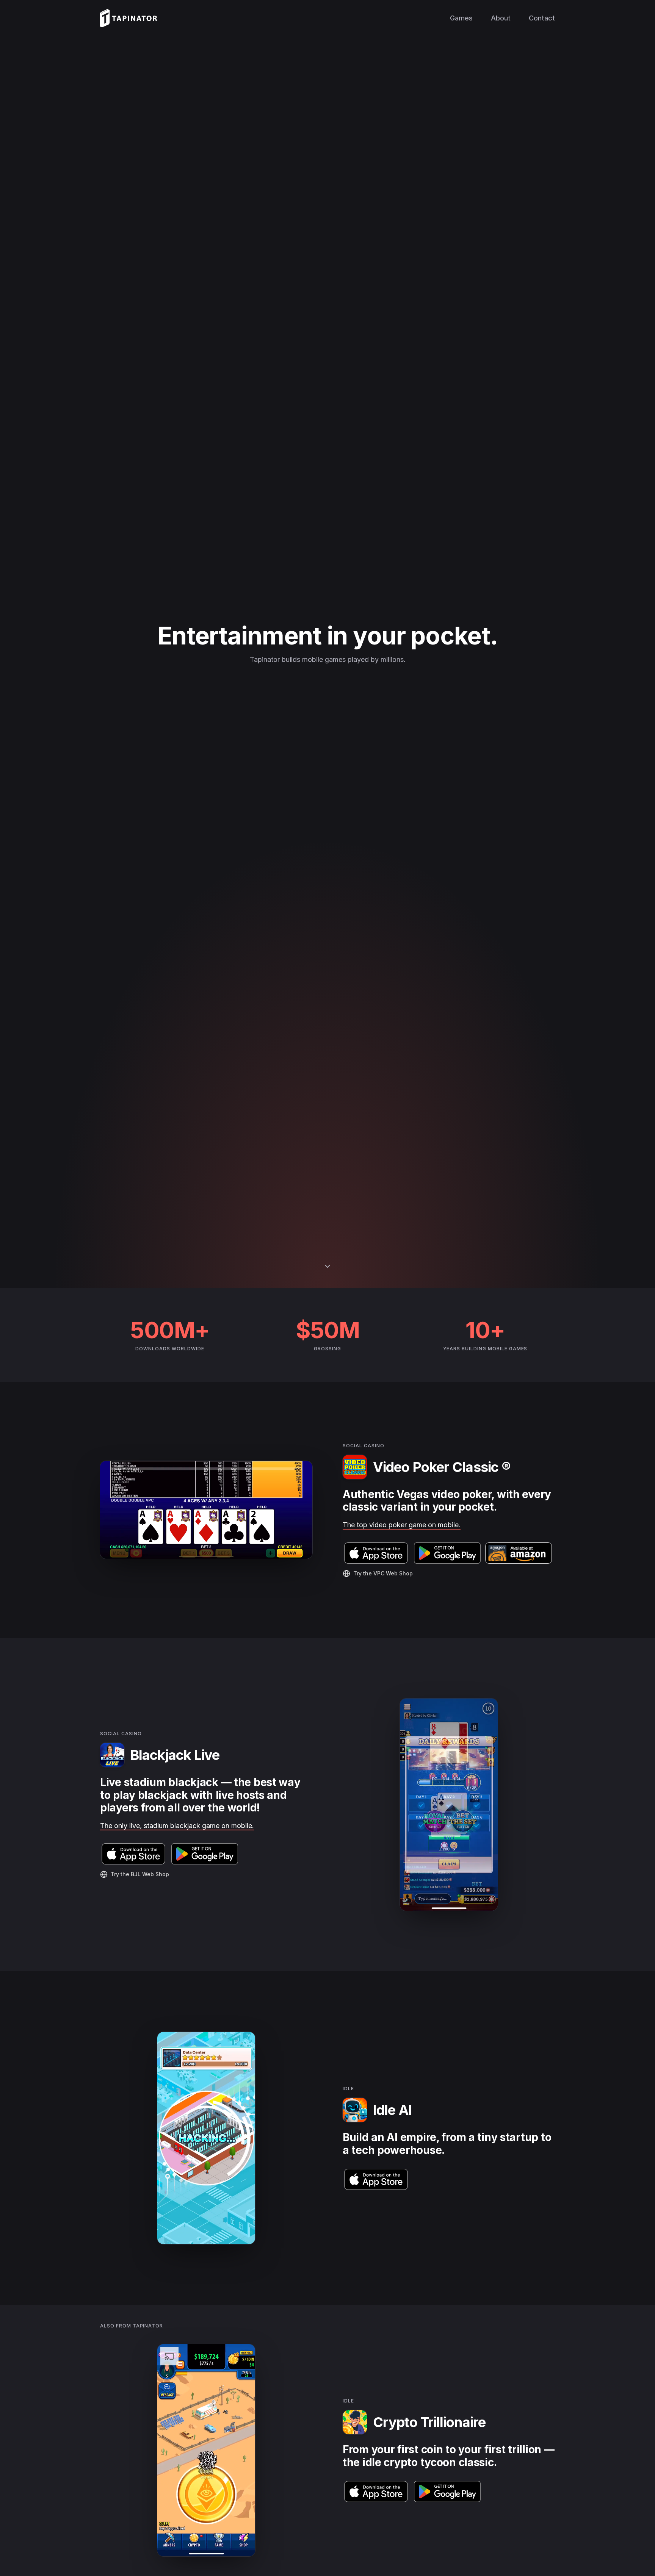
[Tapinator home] (128, 18)
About (501, 18)
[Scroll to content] (327, 1268)
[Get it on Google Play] (447, 1553)
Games (461, 18)
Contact (542, 18)
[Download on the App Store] (376, 1553)
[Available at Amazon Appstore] (519, 1553)
